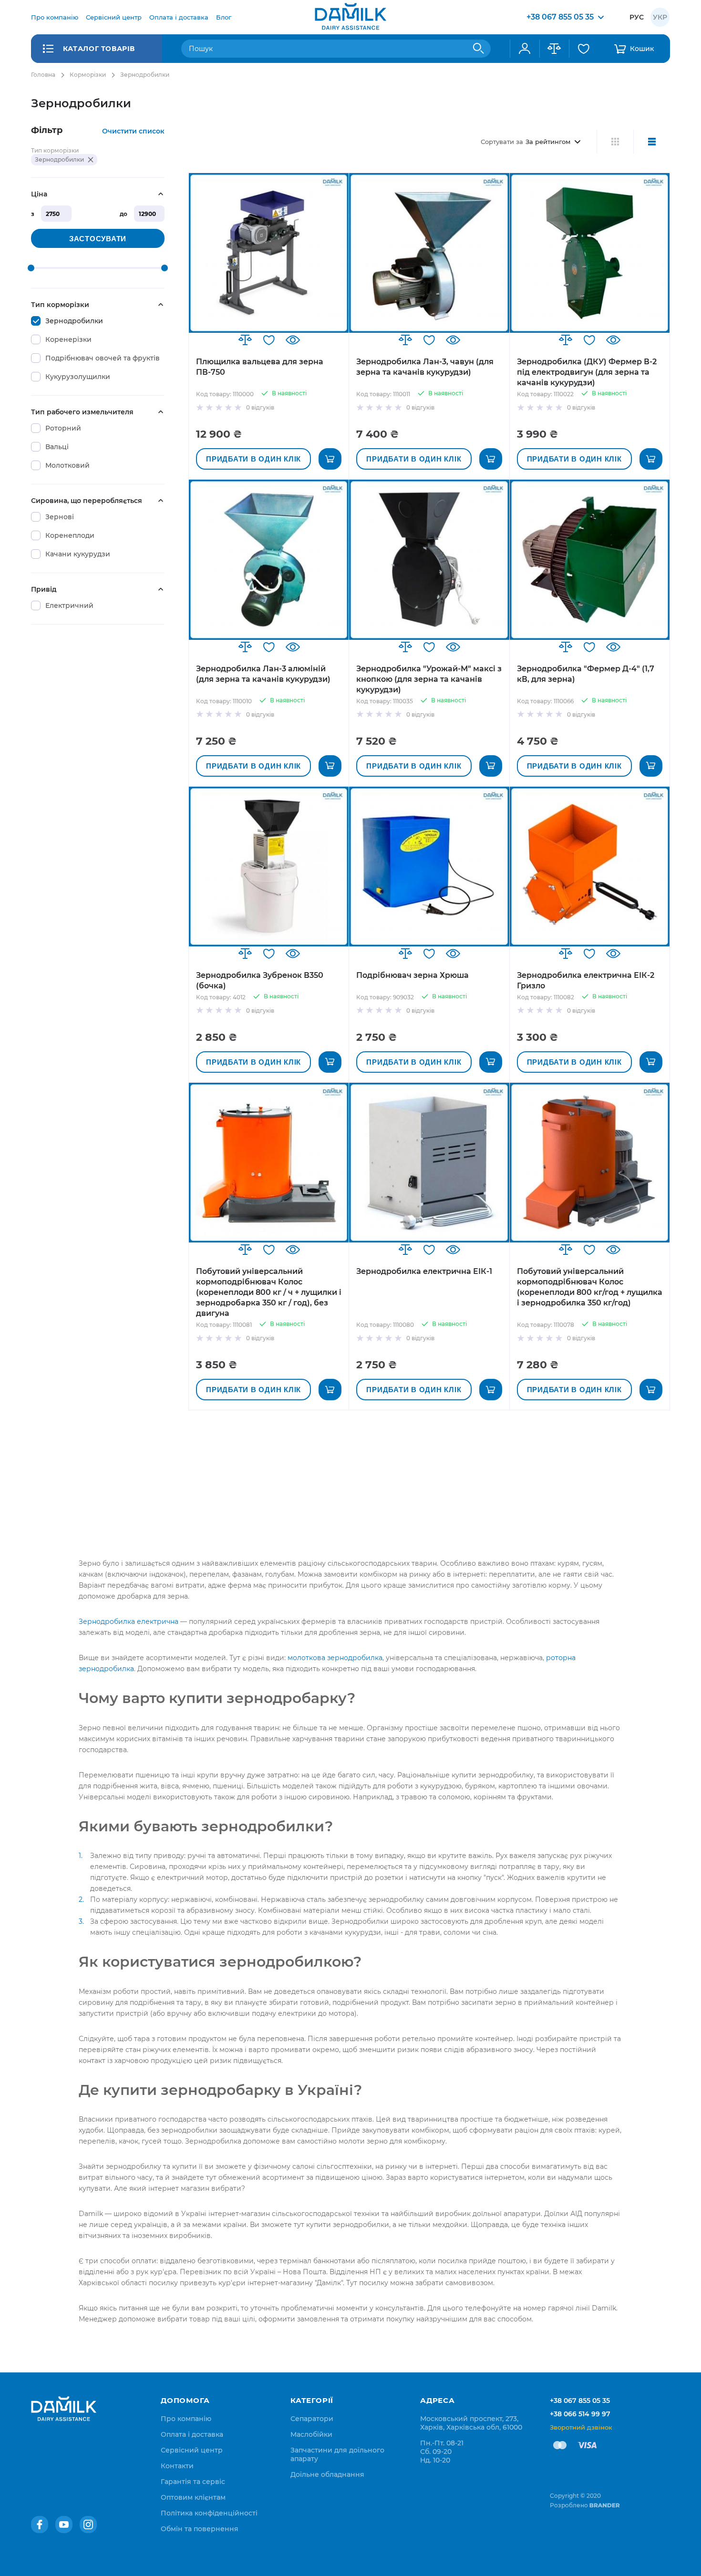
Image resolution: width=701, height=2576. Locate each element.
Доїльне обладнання (327, 2474)
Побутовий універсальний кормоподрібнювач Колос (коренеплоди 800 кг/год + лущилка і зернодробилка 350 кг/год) (590, 1287)
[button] (245, 340)
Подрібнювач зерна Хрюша (412, 975)
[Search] (479, 49)
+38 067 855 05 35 (580, 2401)
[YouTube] (64, 2525)
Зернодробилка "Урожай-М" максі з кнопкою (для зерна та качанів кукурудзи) (429, 679)
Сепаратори (312, 2419)
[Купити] (330, 459)
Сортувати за (502, 142)
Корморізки (88, 75)
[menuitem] (55, 17)
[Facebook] (40, 2525)
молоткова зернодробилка (335, 1658)
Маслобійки (311, 2434)
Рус (637, 17)
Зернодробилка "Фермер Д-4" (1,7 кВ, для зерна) (586, 674)
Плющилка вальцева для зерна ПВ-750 (260, 367)
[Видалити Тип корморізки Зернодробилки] (91, 160)
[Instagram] (88, 2525)
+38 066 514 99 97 (580, 2414)
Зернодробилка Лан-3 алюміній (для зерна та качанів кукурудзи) (263, 674)
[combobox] (336, 49)
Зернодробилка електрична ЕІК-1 (424, 1271)
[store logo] (350, 17)
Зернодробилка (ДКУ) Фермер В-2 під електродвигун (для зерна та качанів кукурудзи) (587, 372)
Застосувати (98, 239)
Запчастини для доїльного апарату (337, 2454)
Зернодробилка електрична (129, 1622)
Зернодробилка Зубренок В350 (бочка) (260, 980)
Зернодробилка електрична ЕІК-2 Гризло (586, 980)
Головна (43, 75)
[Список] (652, 142)
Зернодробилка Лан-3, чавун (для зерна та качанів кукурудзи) (425, 367)
